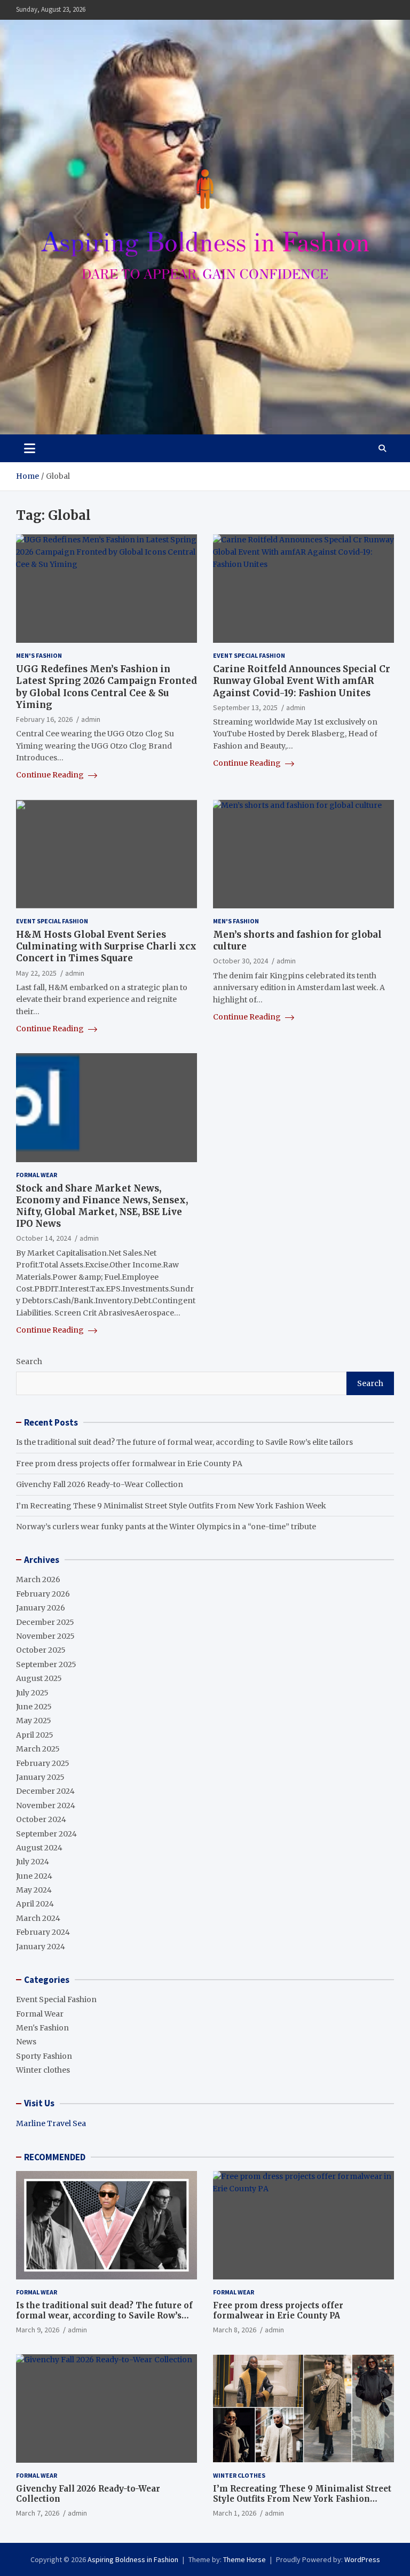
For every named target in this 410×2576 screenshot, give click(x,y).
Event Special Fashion (249, 655)
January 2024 (41, 1947)
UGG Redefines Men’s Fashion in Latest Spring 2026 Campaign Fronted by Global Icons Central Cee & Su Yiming (107, 687)
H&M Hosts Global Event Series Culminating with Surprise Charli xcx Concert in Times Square (106, 946)
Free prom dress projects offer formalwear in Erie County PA (129, 1464)
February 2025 (43, 1763)
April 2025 (35, 1735)
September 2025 (46, 1664)
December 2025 (45, 1622)
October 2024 (41, 1819)
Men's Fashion (39, 655)
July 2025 (32, 1693)
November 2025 (45, 1636)
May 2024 (34, 1890)
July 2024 (33, 1862)
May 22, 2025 (36, 973)
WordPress (362, 2559)
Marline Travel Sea (51, 2123)
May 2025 (34, 1721)
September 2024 (46, 1834)
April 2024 (35, 1904)
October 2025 (41, 1650)
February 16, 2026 (44, 719)
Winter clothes (43, 2070)
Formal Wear (37, 1175)
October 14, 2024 (44, 1238)
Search (29, 1361)
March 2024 (38, 1918)
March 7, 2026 (38, 2513)
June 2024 (34, 1876)
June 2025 (34, 1707)
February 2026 (43, 1594)
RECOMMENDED (55, 2157)
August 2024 (39, 1848)
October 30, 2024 (241, 961)
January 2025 (40, 1777)
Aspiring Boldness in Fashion (133, 2559)
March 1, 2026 (235, 2513)
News (26, 2042)
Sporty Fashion (44, 2056)
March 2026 (38, 1579)
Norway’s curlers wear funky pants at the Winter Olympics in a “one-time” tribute (166, 1527)
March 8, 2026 (235, 2330)
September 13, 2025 (245, 707)
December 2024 (45, 1791)
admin (91, 719)
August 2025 (39, 1678)
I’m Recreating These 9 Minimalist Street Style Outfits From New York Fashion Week (171, 1506)
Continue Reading (51, 775)
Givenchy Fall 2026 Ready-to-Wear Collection (100, 1484)
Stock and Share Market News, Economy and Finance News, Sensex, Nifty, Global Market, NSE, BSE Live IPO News (102, 1206)
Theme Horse (245, 2559)
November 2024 (46, 1805)
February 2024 (43, 1932)
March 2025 (38, 1749)
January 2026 (41, 1608)
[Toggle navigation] (30, 448)
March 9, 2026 (38, 2330)
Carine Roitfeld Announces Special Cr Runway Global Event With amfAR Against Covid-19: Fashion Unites (302, 681)
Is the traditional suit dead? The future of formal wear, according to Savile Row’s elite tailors (184, 1442)
